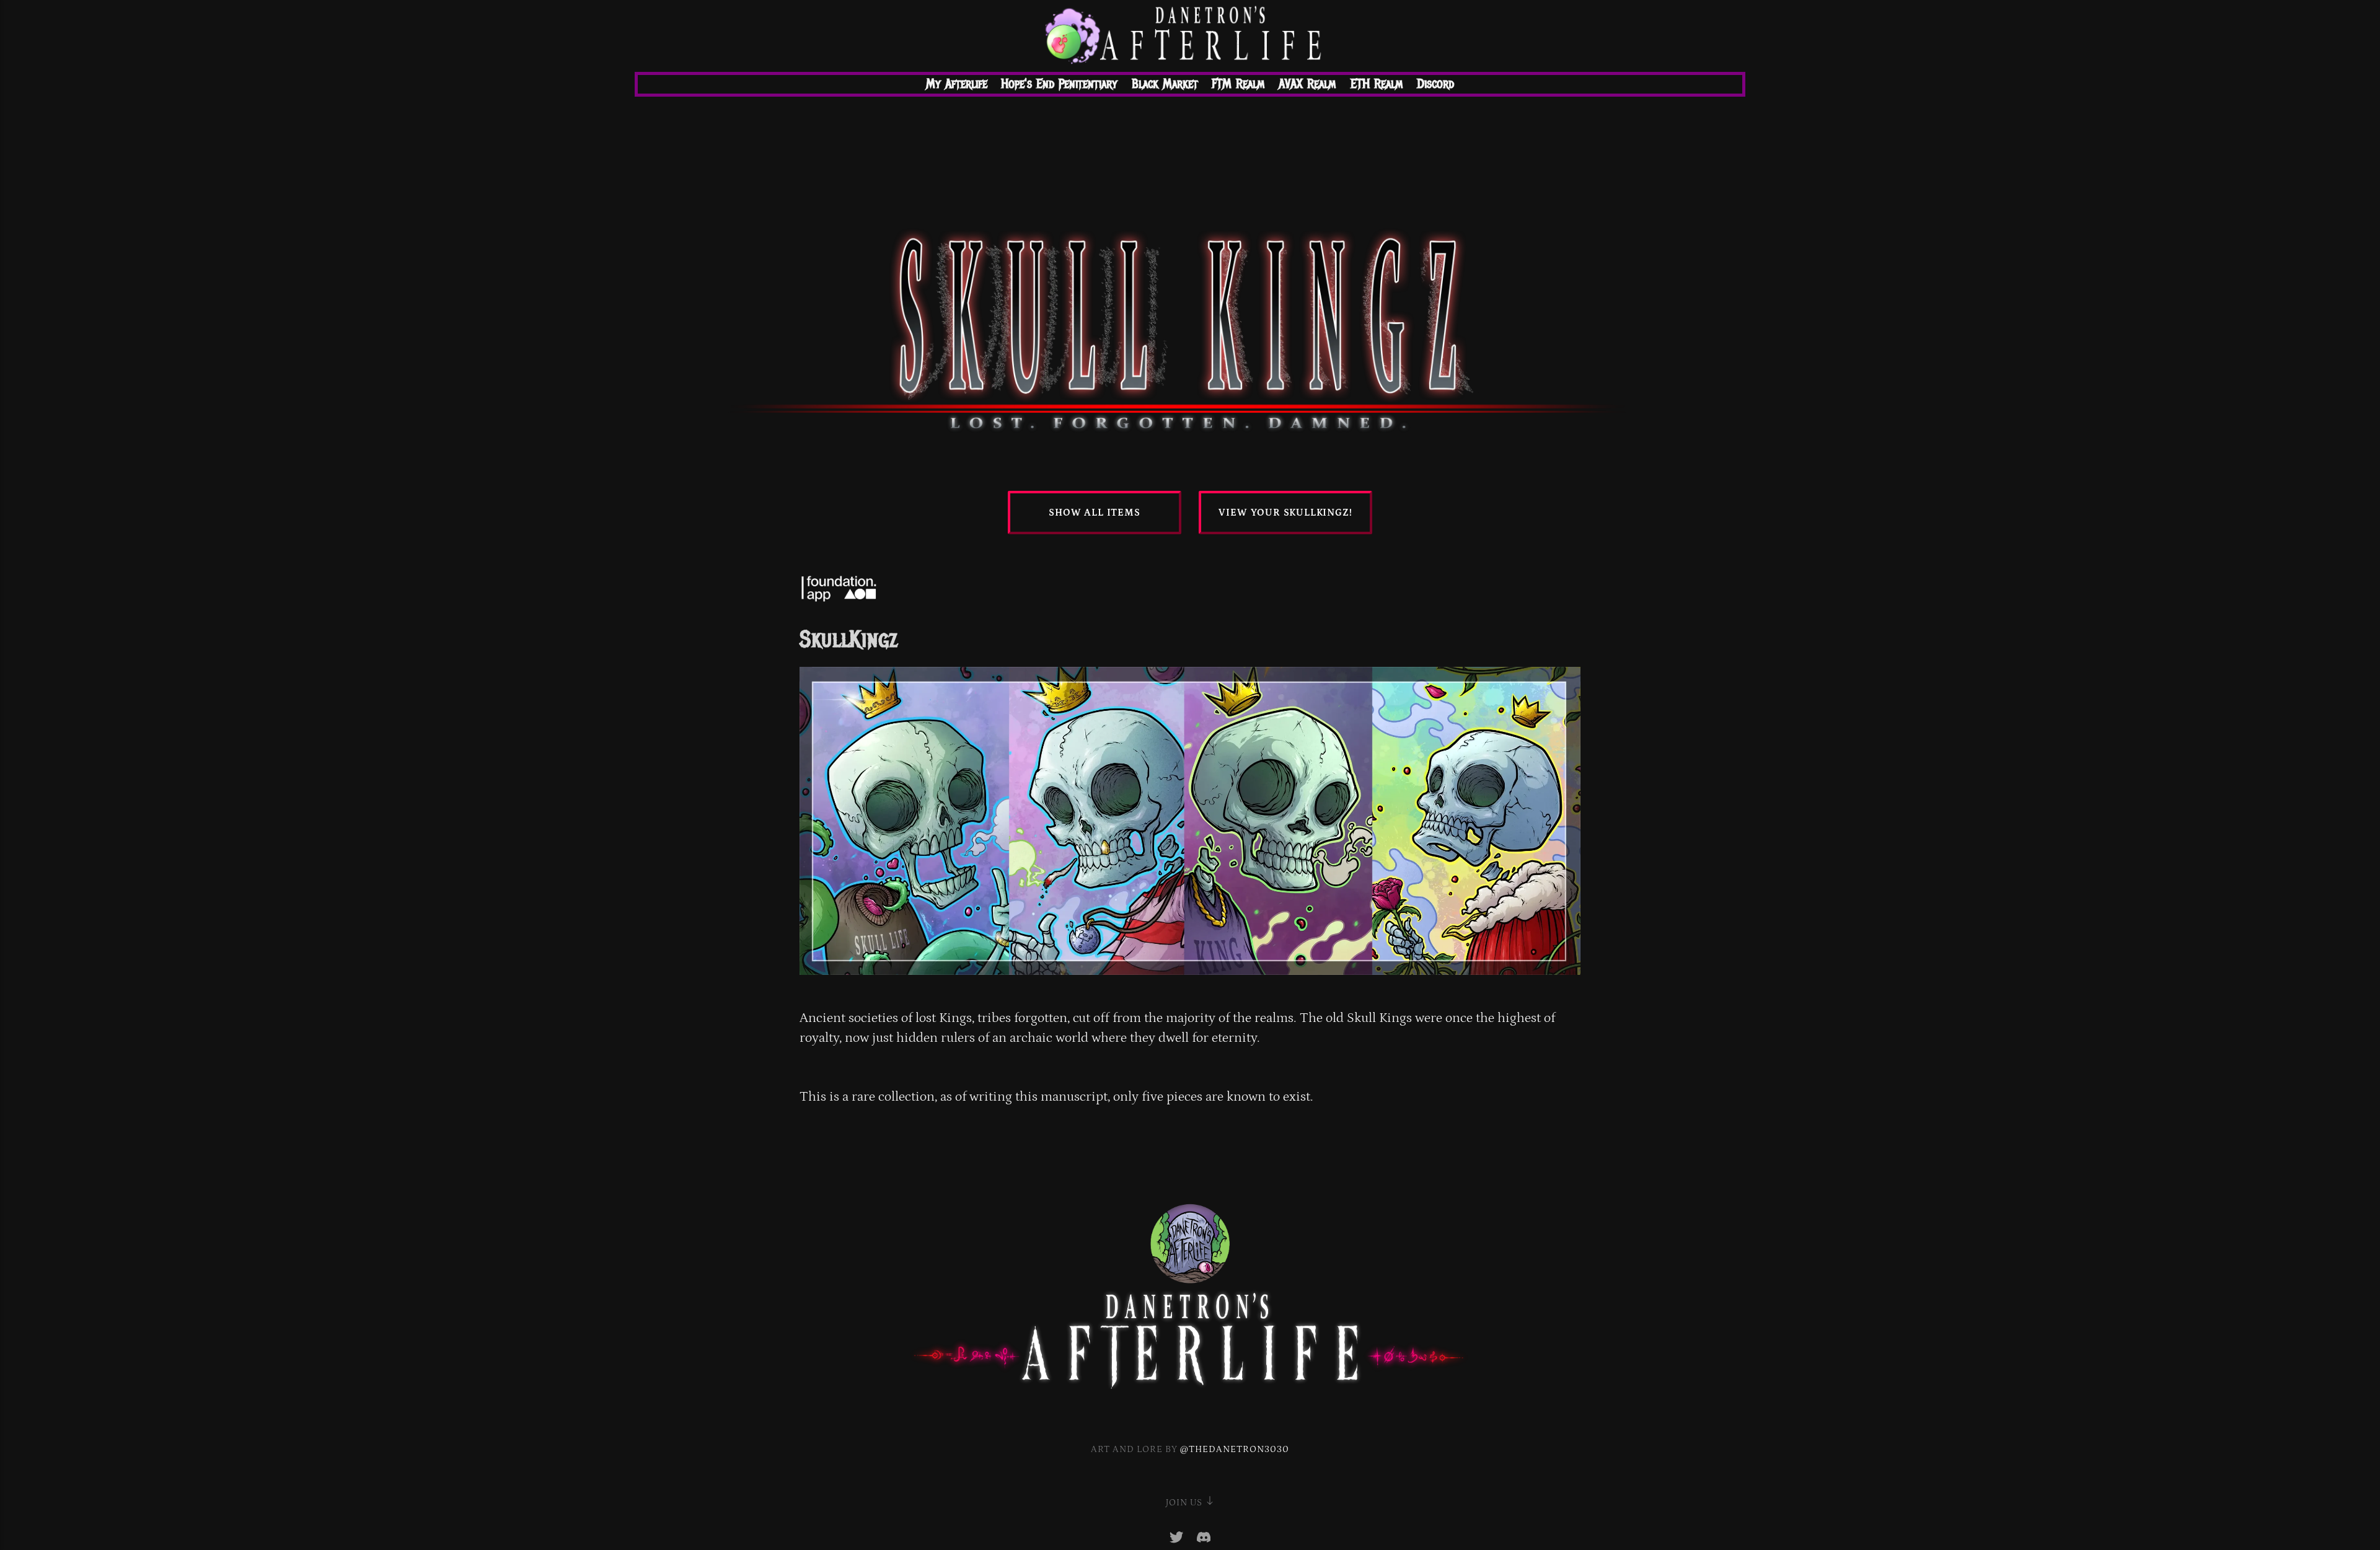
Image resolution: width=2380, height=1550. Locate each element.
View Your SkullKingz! (1285, 513)
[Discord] (1204, 1540)
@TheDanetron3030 (1235, 1449)
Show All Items (1094, 513)
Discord (1435, 84)
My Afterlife (957, 84)
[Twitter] (1178, 1540)
